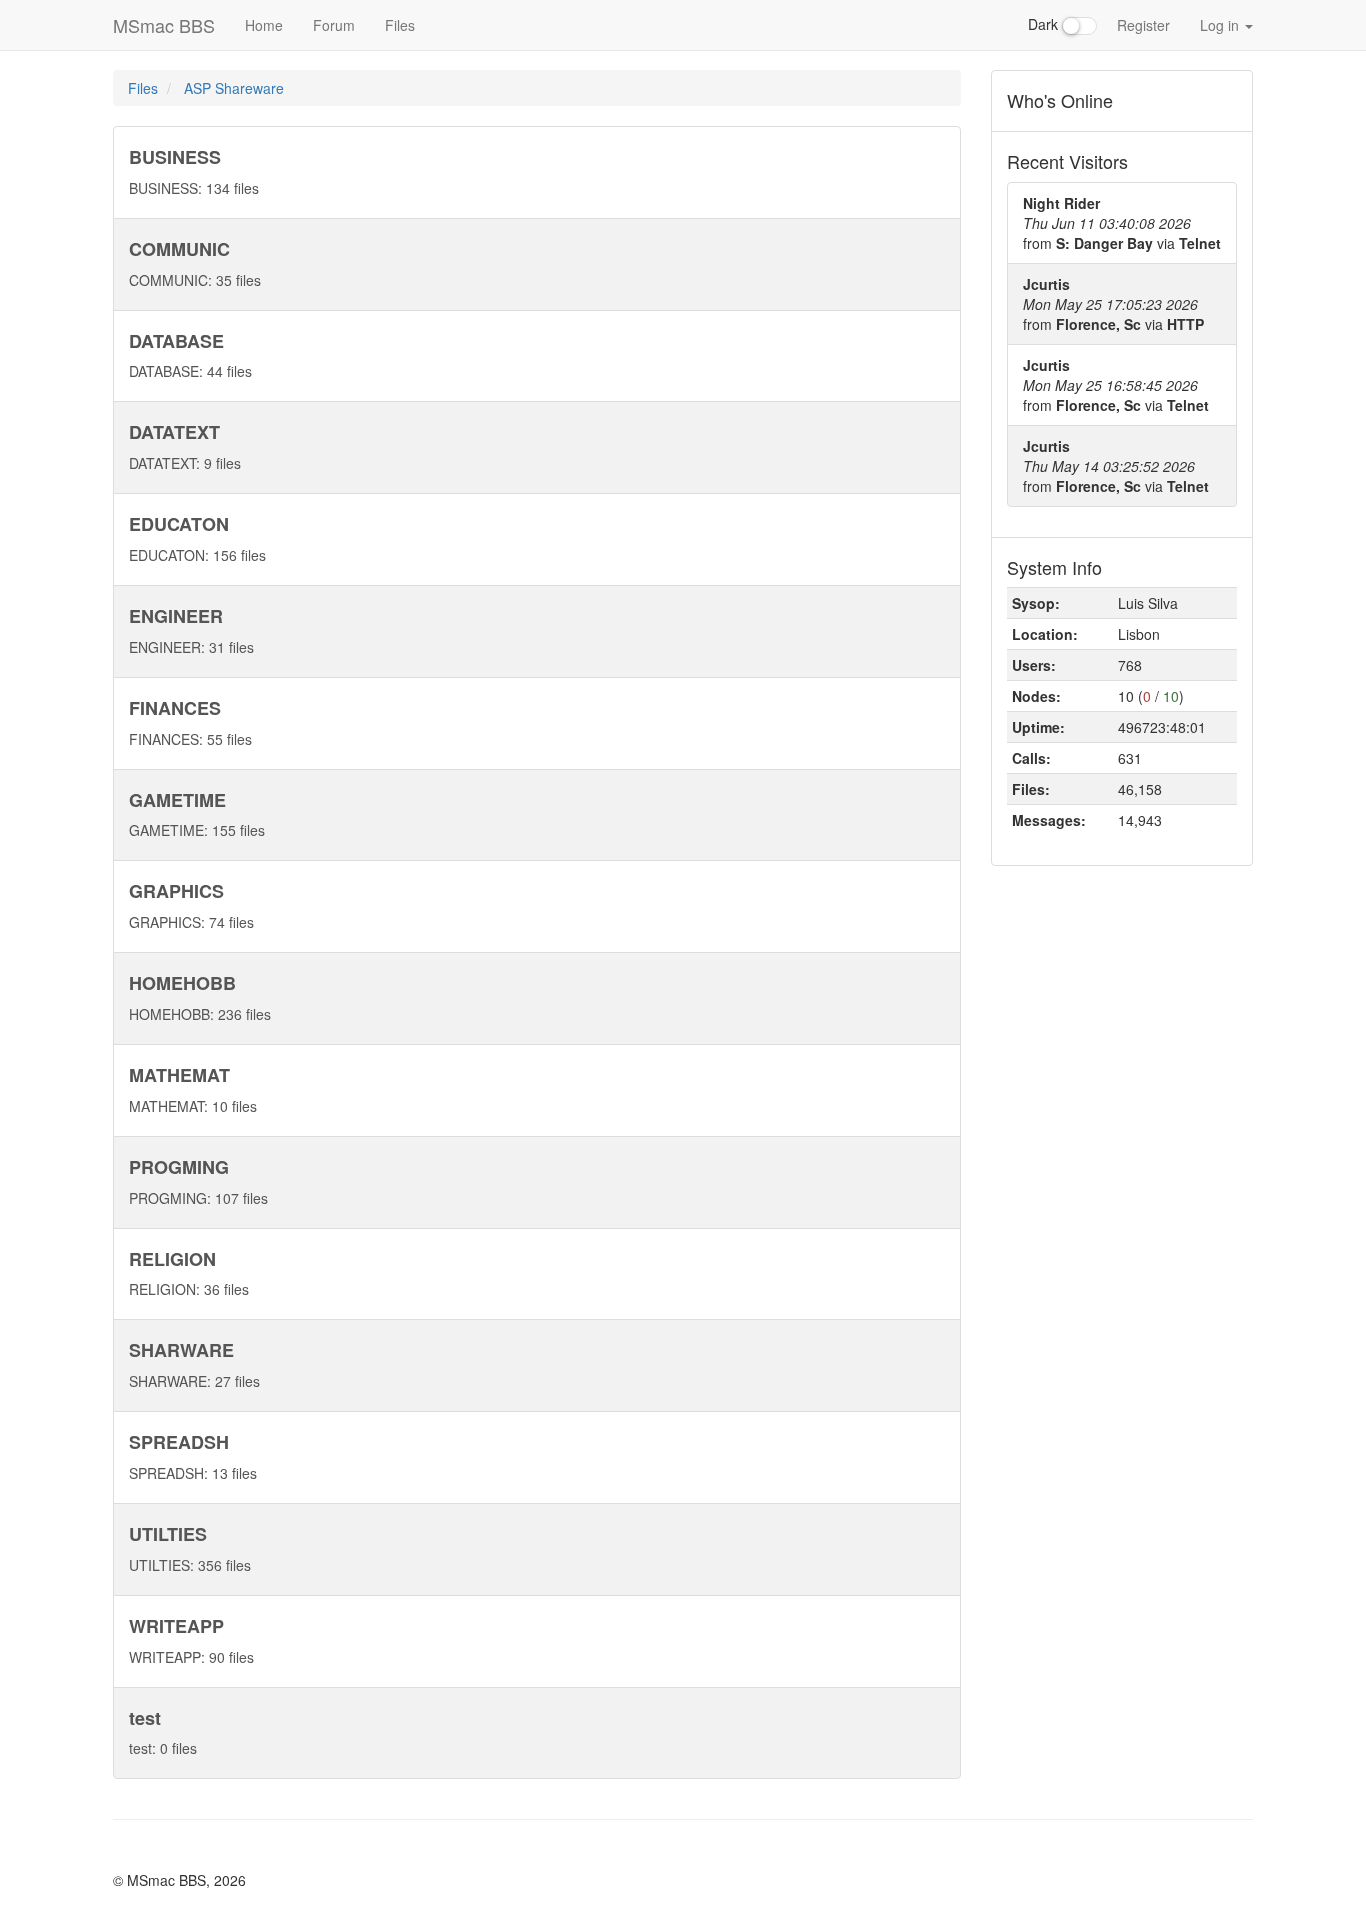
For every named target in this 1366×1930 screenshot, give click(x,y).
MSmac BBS (164, 25)
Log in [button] (1221, 25)
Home (264, 25)
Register (1143, 25)
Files (400, 25)
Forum (334, 25)
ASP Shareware (234, 88)
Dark (1045, 24)
